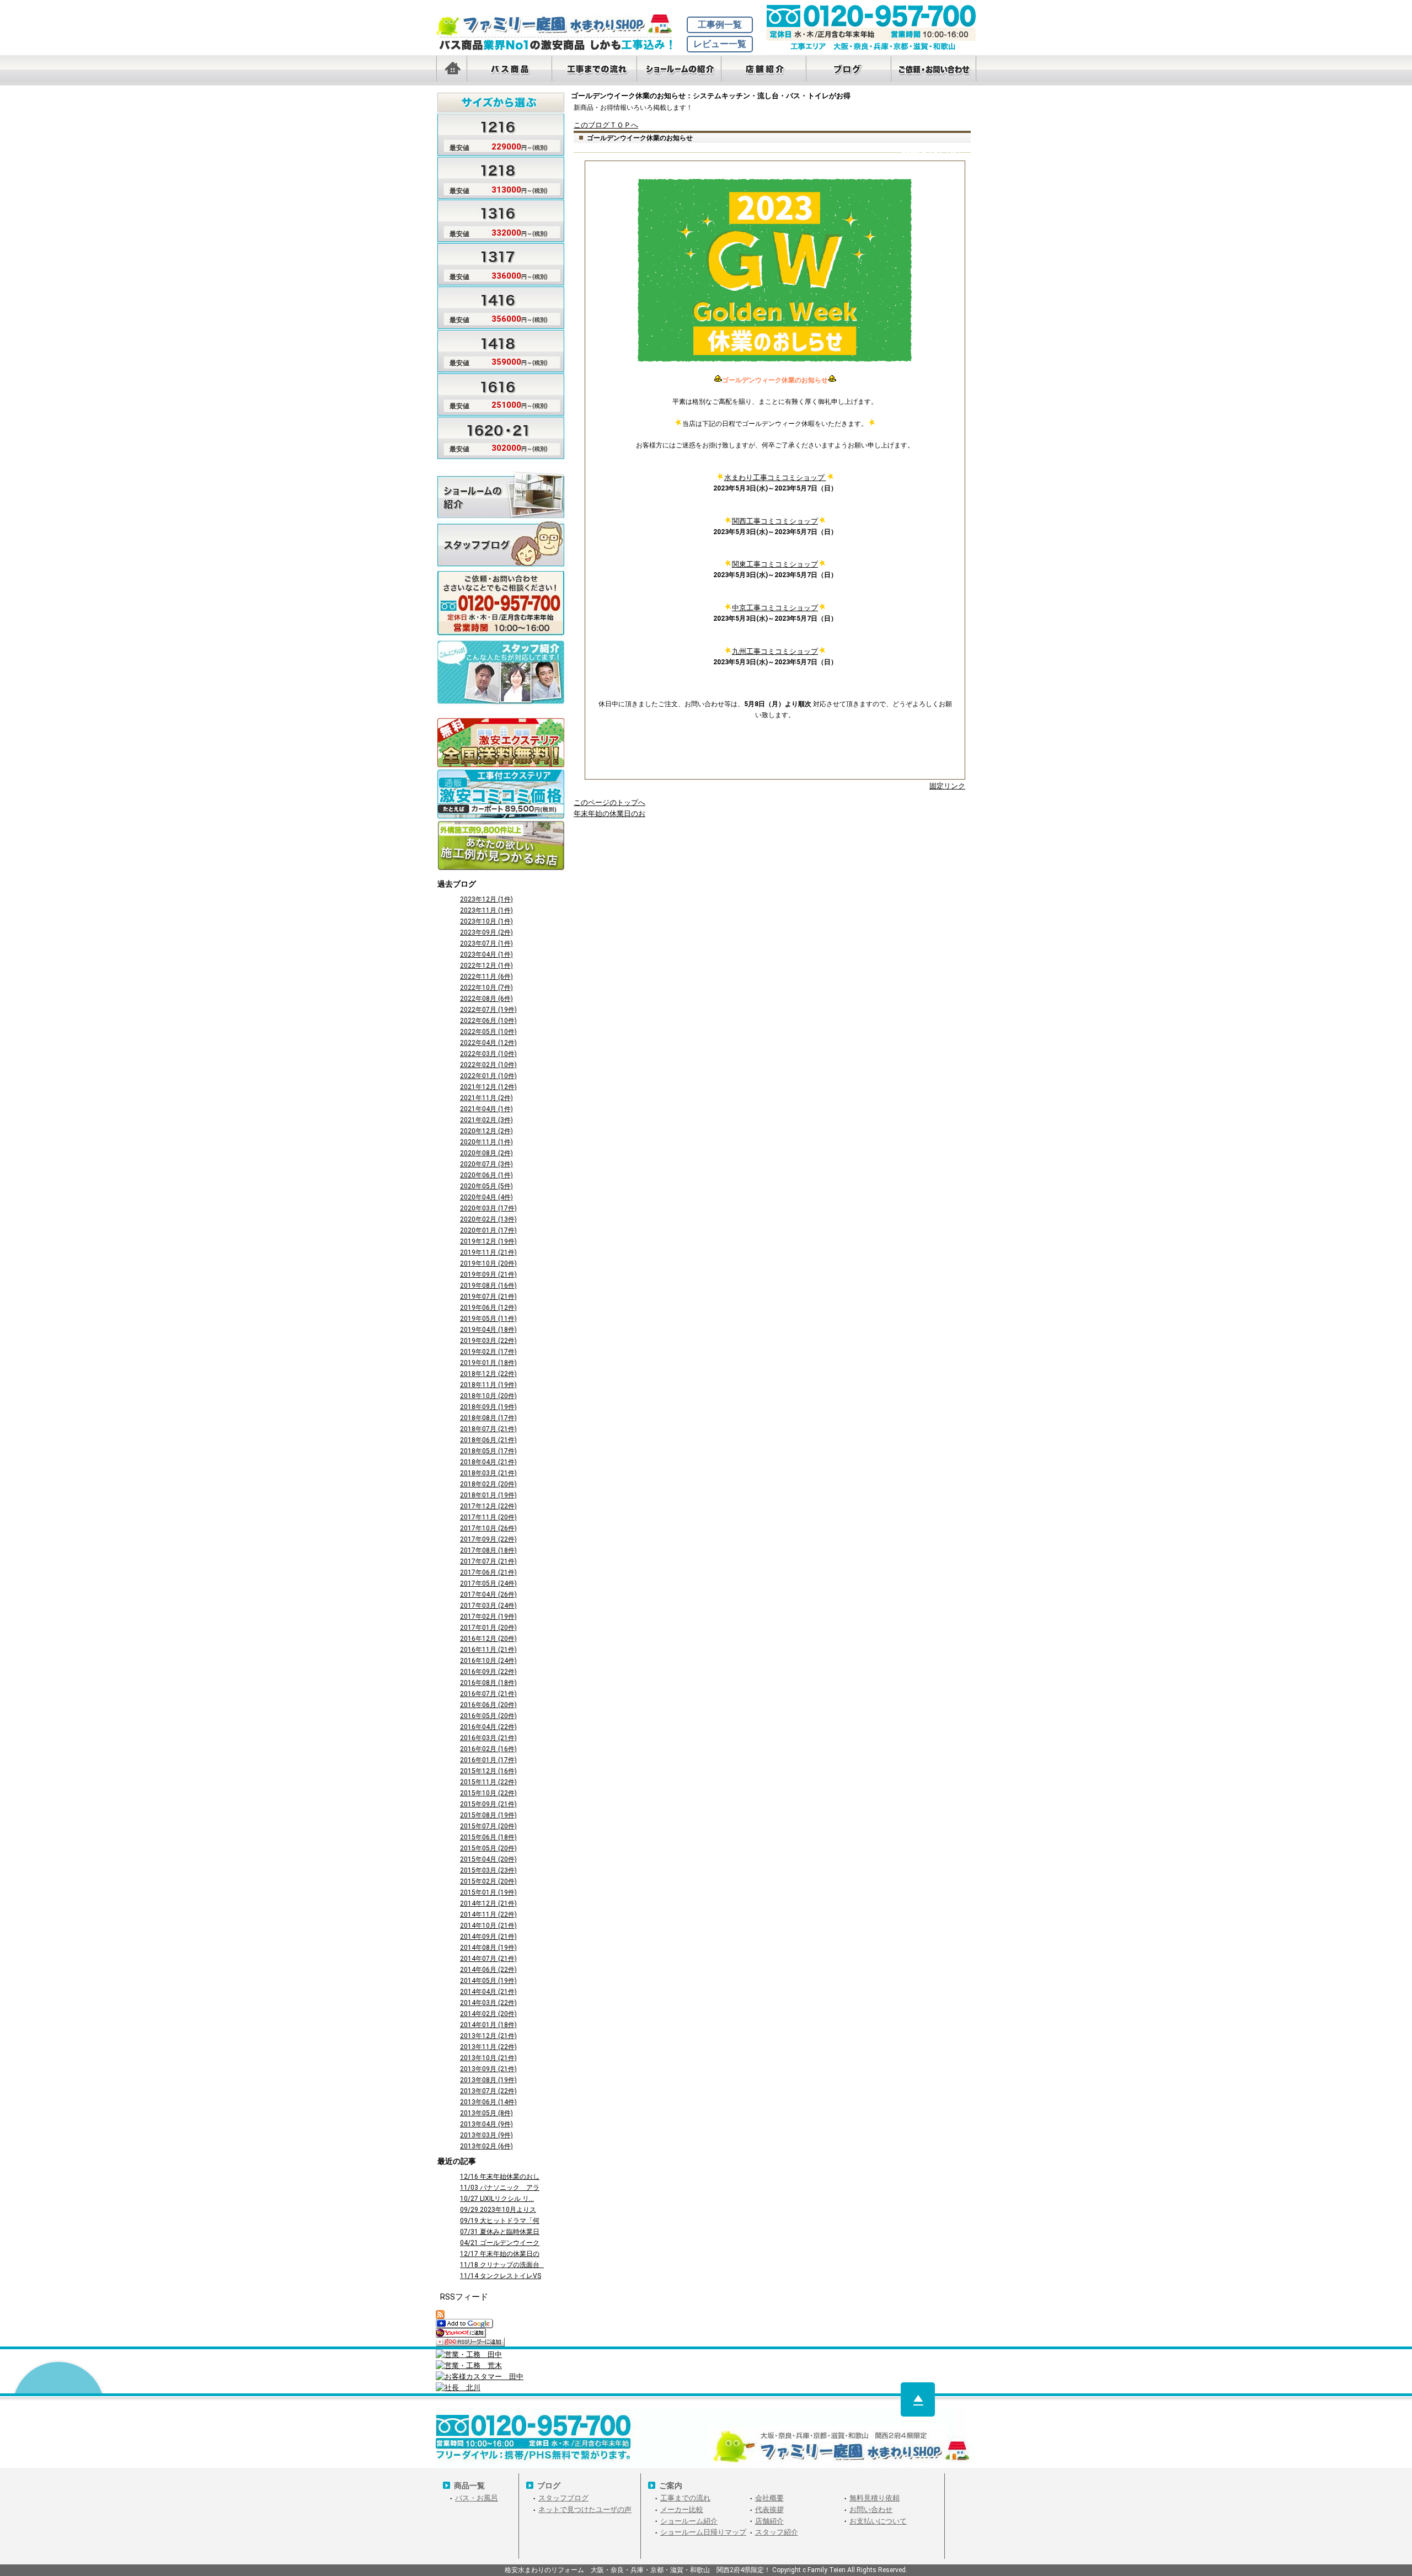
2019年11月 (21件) (488, 1252)
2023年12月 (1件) (486, 899)
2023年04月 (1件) (486, 954)
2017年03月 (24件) (488, 1606)
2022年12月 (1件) (486, 966)
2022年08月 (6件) (486, 999)
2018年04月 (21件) (488, 1462)
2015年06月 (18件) (488, 1837)
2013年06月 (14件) (488, 2102)
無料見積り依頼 (875, 2498)
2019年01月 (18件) (488, 1363)
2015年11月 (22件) (488, 1782)
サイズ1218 (493, 176)
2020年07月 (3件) (486, 1164)
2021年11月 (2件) (486, 1098)
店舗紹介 (769, 2521)
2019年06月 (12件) (488, 1308)
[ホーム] (451, 70)
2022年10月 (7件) (486, 988)
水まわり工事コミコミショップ (775, 478)
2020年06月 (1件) (486, 1175)
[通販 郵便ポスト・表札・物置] (501, 743)
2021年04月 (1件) (486, 1109)
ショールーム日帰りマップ (703, 2532)
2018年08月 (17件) (488, 1418)
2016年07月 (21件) (488, 1694)
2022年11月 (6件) (486, 977)
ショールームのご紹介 (501, 494)
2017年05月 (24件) (488, 1583)
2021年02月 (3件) (486, 1120)
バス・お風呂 (477, 2498)
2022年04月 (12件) (488, 1043)
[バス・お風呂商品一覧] (509, 70)
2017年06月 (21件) (488, 1572)
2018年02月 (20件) (488, 1484)
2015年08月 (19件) (488, 1815)
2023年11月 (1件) (486, 910)
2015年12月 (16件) (488, 1771)
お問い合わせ (871, 2510)
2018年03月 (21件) (488, 1473)
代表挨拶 (769, 2510)
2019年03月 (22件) (488, 1341)
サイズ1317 (493, 262)
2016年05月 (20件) (488, 1716)
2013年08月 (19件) (488, 2080)
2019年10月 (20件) (488, 1263)
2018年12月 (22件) (488, 1374)
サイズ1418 (493, 348)
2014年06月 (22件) (488, 1970)
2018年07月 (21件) (488, 1429)
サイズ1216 (493, 133)
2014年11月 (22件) (488, 1914)
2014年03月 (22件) (488, 2003)
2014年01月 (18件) (488, 2025)
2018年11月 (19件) (488, 1385)
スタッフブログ (501, 544)
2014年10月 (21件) (488, 1926)
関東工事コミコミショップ (775, 564)
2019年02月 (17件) (488, 1352)
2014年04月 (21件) (488, 1992)
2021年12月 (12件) (488, 1087)
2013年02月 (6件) (486, 2146)
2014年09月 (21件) (488, 1937)
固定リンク (947, 786)
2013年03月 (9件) (486, 2135)
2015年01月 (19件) (488, 1892)
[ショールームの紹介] (679, 70)
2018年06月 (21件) (488, 1440)
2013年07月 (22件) (488, 2091)
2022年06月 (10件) (488, 1021)
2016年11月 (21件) (488, 1650)
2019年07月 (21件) (488, 1297)
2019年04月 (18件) (488, 1330)
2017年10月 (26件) (488, 1528)
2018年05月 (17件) (488, 1451)
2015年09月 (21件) (488, 1804)
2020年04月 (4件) (486, 1197)
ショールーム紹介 (689, 2521)
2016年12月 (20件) (488, 1639)
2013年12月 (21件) (488, 2036)
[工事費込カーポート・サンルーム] (501, 795)
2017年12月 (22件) (488, 1506)
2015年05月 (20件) (488, 1848)
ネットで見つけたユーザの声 (585, 2510)
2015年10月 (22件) (488, 1793)
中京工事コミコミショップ (775, 608)
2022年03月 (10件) (488, 1054)
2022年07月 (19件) (488, 1010)
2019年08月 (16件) (488, 1286)
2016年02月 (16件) (488, 1749)
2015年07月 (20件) (488, 1826)
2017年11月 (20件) (488, 1517)
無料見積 (501, 594)
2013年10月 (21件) (488, 2058)
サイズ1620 (493, 434)
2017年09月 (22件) (488, 1539)
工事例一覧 (720, 25)
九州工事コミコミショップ (775, 651)
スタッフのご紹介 (501, 663)
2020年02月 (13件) (488, 1219)
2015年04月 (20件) (488, 1859)
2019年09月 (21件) (488, 1274)
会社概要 (769, 2498)
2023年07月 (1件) (486, 943)
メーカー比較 (682, 2510)
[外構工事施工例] (501, 846)
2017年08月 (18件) (488, 1550)
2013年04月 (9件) (486, 2124)
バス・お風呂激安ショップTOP (560, 25)
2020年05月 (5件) (486, 1186)
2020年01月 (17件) (488, 1230)
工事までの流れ (685, 2498)
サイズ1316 (493, 219)
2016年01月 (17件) (488, 1760)
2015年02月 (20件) (488, 1881)
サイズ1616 (493, 391)
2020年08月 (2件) (486, 1153)
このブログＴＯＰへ (606, 125)
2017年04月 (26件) (488, 1594)
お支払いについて (878, 2521)
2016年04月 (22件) (488, 1727)
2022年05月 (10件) (488, 1032)
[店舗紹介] (764, 70)
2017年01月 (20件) (488, 1628)
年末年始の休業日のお (609, 814)
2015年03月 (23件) (488, 1870)
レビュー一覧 (720, 44)
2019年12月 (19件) (488, 1241)
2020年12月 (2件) (486, 1131)
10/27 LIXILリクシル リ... (497, 2199)
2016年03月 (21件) (488, 1738)
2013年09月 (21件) (488, 2069)
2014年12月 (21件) (488, 1903)
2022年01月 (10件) (488, 1076)
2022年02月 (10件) (488, 1065)
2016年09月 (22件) (488, 1672)
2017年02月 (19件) (488, 1617)
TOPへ (918, 2399)
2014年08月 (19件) (488, 1948)
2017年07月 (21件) (488, 1561)
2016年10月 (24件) (488, 1661)
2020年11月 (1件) (486, 1142)
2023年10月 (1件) (486, 921)
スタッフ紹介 (777, 2532)
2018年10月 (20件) (488, 1396)
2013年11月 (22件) (488, 2047)
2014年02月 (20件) (488, 2014)
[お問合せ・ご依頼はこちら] (934, 70)
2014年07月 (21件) (488, 1959)
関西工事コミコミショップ (775, 521)
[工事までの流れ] (594, 70)
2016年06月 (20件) (488, 1705)
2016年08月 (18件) (488, 1683)
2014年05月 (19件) (488, 1981)
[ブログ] (849, 70)
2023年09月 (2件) (486, 932)
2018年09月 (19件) (488, 1407)
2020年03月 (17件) (488, 1208)
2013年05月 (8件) (486, 2113)
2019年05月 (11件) (488, 1319)
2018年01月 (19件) (488, 1495)
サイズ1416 (493, 305)
